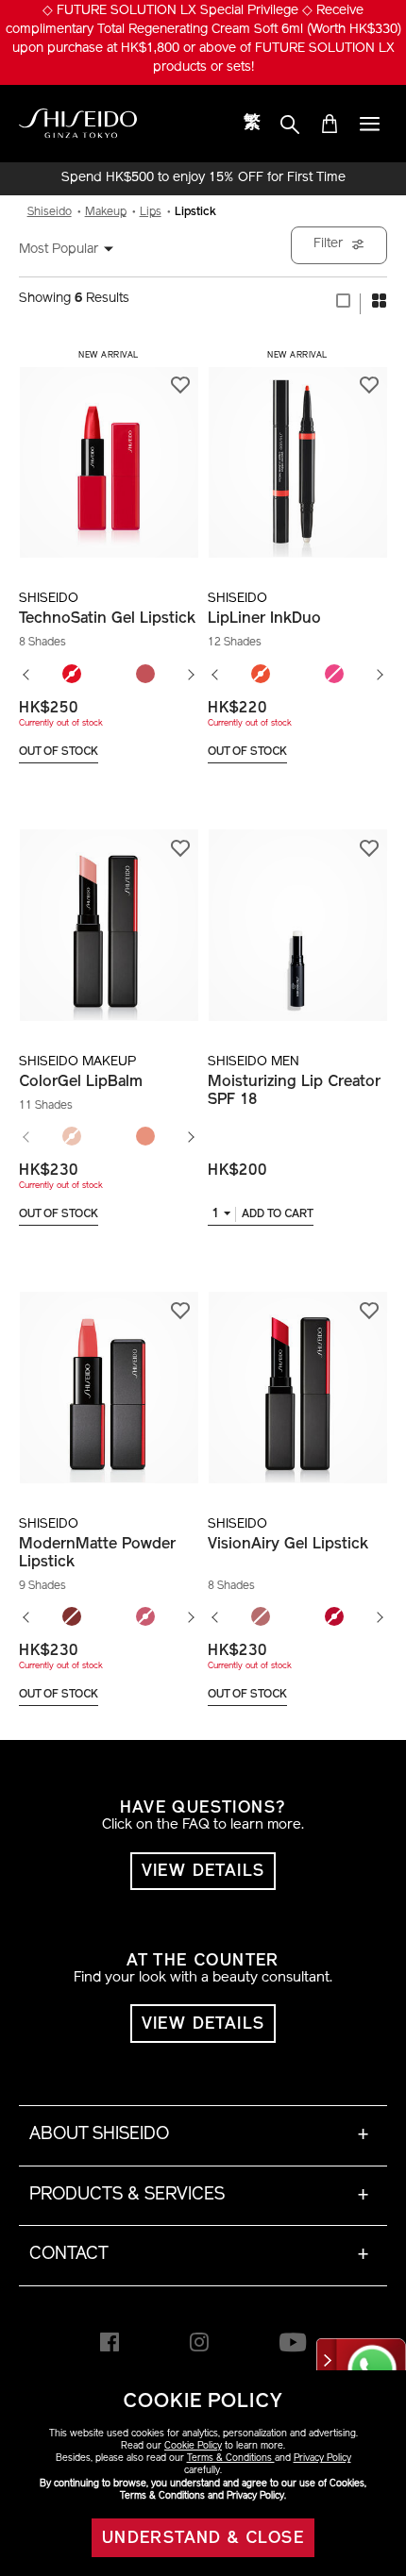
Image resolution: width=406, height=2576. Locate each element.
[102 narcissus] (145, 1137)
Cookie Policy (193, 2446)
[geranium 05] (261, 675)
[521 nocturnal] (72, 1617)
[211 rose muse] (261, 1617)
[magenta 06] (334, 675)
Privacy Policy (322, 2459)
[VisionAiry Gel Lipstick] (297, 1377)
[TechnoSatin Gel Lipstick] (109, 452)
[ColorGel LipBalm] (109, 915)
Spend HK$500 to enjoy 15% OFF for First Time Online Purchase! (203, 178)
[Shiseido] (78, 124)
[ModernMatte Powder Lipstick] (109, 1377)
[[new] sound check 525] (145, 1617)
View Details (203, 1872)
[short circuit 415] (72, 675)
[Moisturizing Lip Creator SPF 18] (297, 915)
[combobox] (76, 250)
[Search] (290, 125)
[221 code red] (334, 1617)
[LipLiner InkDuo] (297, 452)
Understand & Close (203, 2539)
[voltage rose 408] (145, 675)
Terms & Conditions (231, 2459)
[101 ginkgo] (72, 1137)
